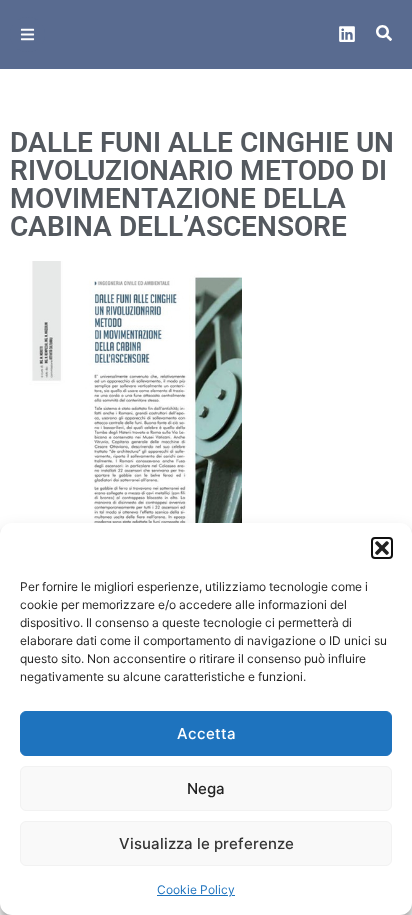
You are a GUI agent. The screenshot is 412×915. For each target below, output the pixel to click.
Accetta (206, 733)
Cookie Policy (196, 889)
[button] (382, 548)
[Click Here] (27, 34)
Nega (206, 788)
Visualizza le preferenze (206, 843)
